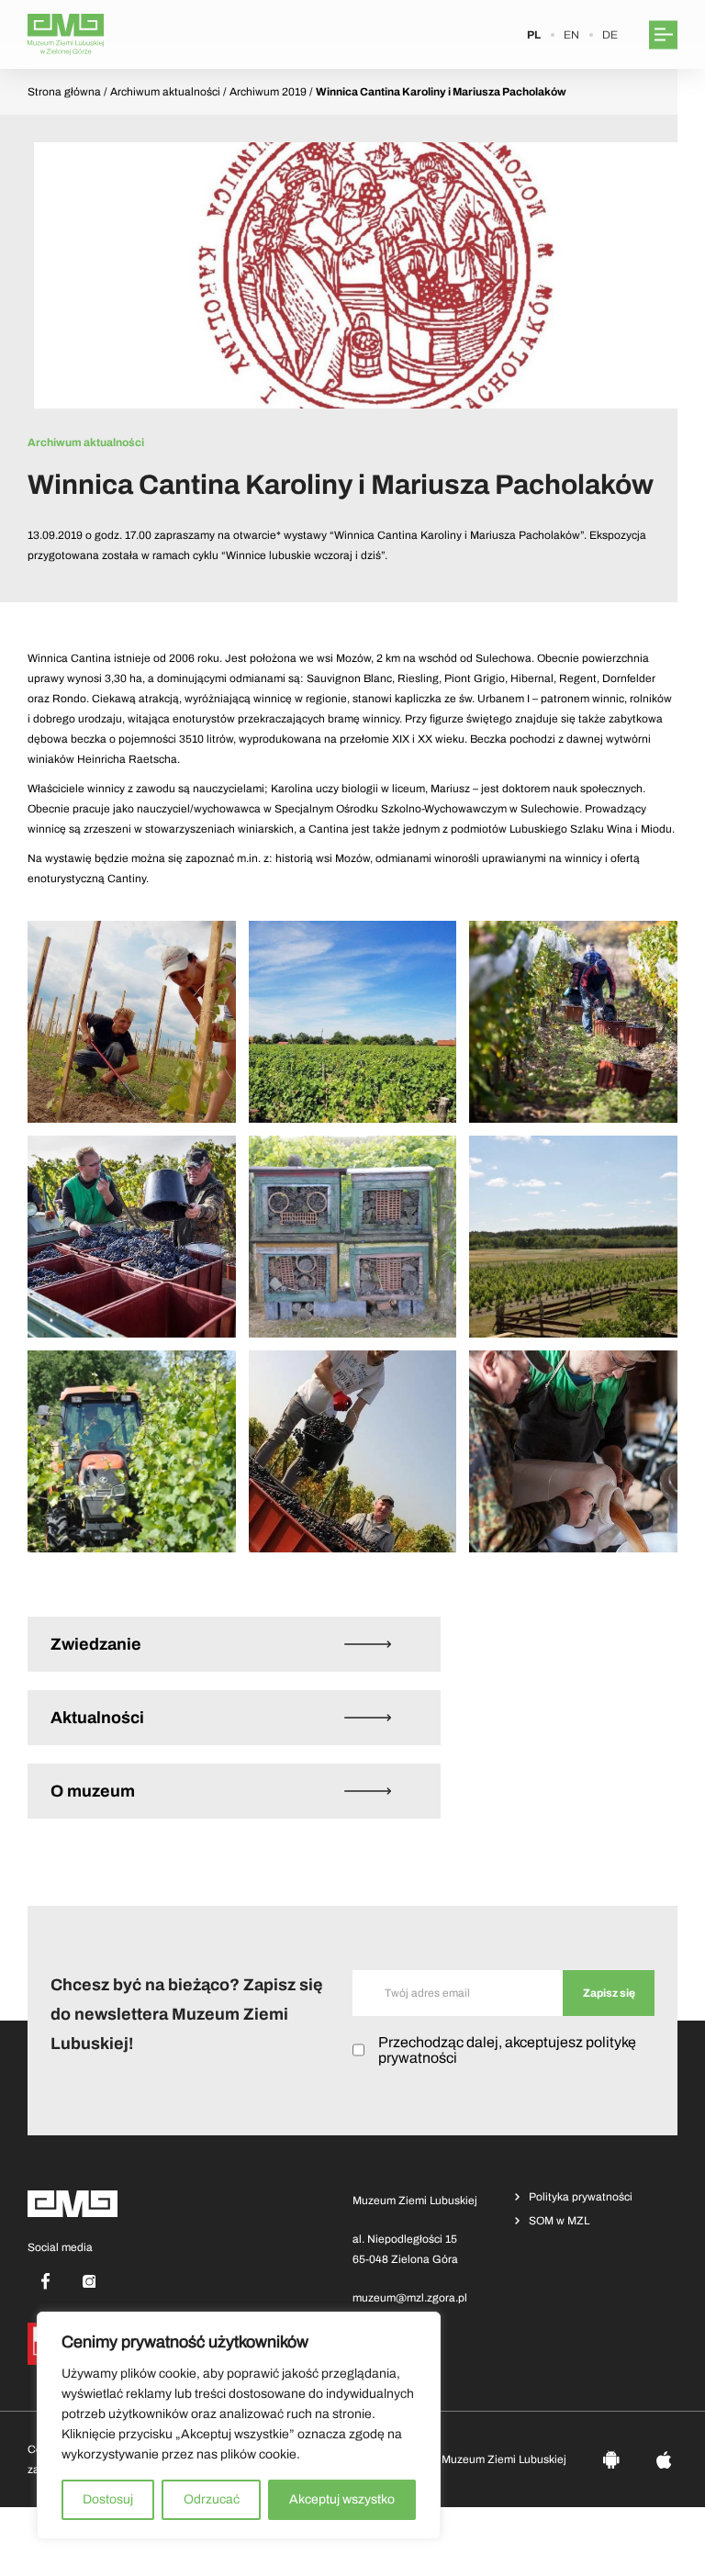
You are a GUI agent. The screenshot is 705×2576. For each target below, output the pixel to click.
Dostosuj (108, 2499)
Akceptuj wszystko (342, 2499)
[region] (239, 2425)
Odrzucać (212, 2499)
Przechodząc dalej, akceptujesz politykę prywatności (507, 2050)
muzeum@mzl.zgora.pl (410, 2298)
